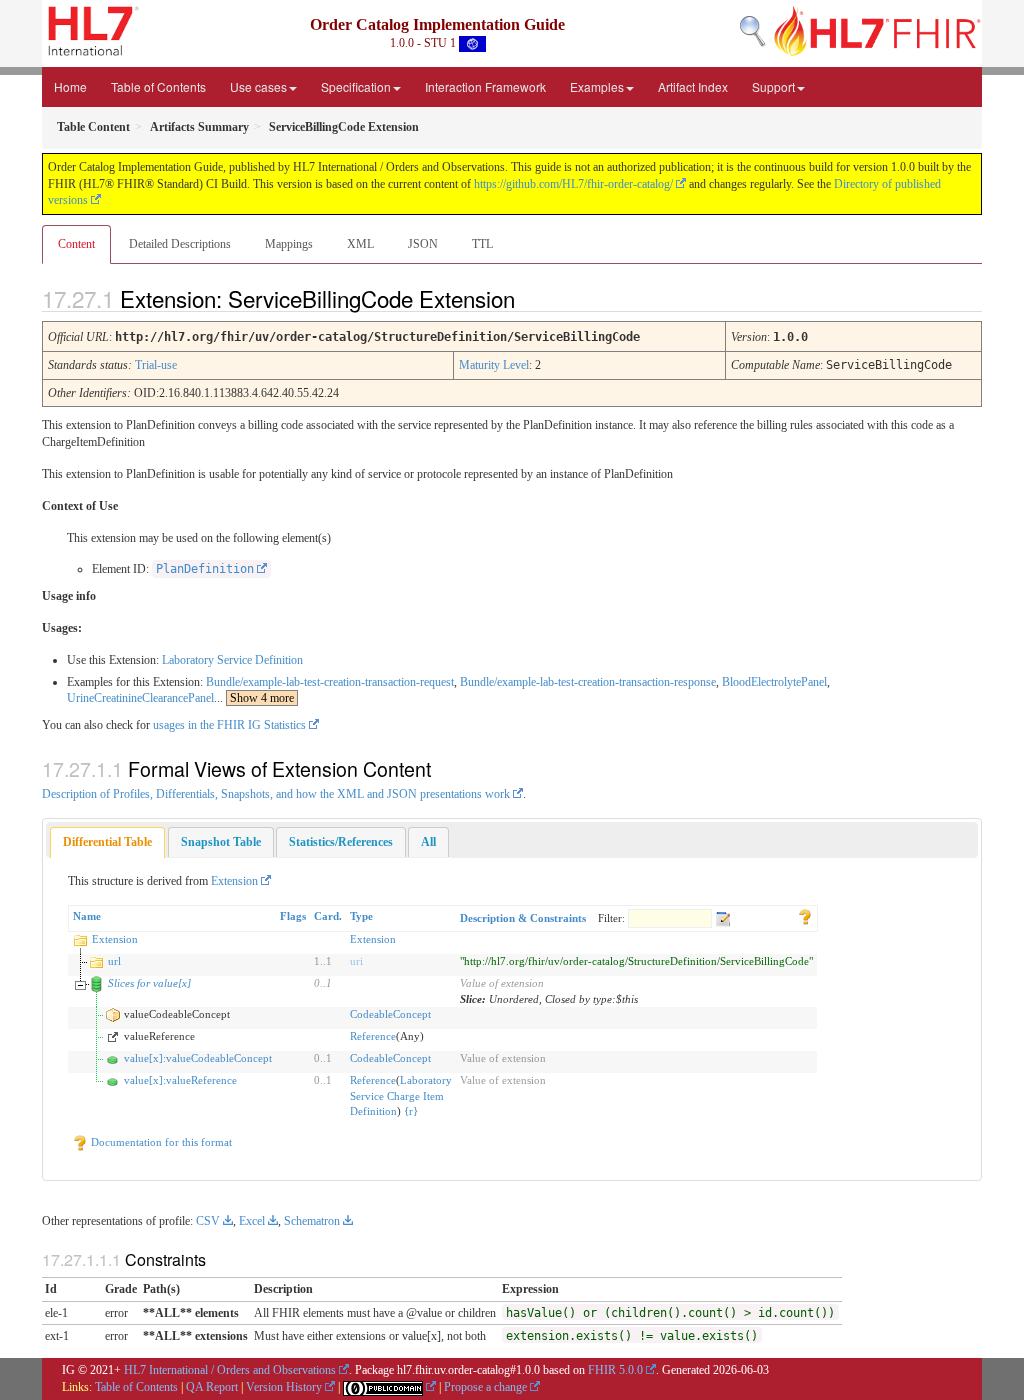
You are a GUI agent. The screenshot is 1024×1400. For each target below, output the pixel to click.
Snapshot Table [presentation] (221, 842)
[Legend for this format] (805, 916)
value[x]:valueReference (180, 1080)
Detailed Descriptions (180, 244)
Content (76, 244)
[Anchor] (532, 298)
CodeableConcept (390, 1014)
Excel (252, 1221)
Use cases (258, 86)
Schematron (312, 1221)
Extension (234, 881)
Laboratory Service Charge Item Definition (401, 1095)
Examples (597, 86)
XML (360, 244)
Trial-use (156, 365)
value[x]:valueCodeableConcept (198, 1058)
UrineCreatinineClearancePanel (140, 698)
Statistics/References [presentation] (341, 842)
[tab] (107, 842)
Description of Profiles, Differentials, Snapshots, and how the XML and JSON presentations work (276, 794)
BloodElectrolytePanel (774, 682)
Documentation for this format (160, 1142)
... (254, 698)
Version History (284, 1387)
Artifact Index (693, 86)
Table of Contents (158, 86)
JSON (423, 244)
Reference (373, 1036)
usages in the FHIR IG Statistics (229, 725)
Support (773, 86)
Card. (328, 916)
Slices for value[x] (149, 983)
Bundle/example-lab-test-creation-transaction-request (330, 682)
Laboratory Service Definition (232, 660)
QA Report (212, 1387)
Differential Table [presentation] (107, 842)
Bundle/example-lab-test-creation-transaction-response (588, 682)
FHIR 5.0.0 (615, 1370)
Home (70, 86)
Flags (293, 916)
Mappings (289, 244)
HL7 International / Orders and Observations (230, 1370)
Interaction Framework (485, 86)
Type (361, 916)
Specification (356, 86)
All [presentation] (428, 842)
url (114, 961)
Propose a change (485, 1387)
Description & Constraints (523, 918)
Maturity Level (494, 365)
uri (356, 961)
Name (87, 916)
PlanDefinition (205, 569)
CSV (208, 1221)
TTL (482, 244)
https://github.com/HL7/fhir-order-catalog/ (573, 184)
